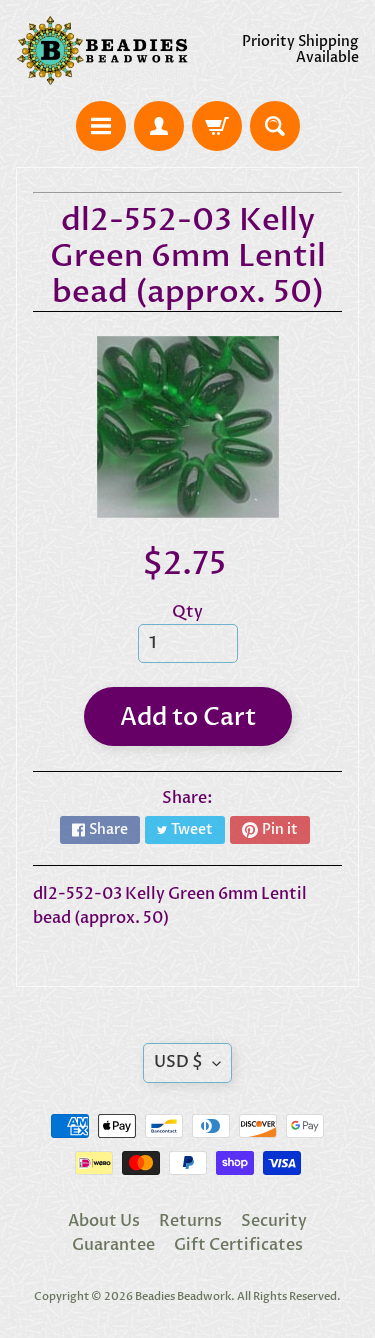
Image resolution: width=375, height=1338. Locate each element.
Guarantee (113, 1245)
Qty (187, 612)
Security (274, 1221)
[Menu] (101, 126)
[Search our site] (275, 126)
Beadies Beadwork (183, 1296)
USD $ (178, 1062)
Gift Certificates (238, 1245)
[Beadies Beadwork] (102, 50)
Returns (190, 1221)
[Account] (159, 126)
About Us (104, 1221)
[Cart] (217, 126)
